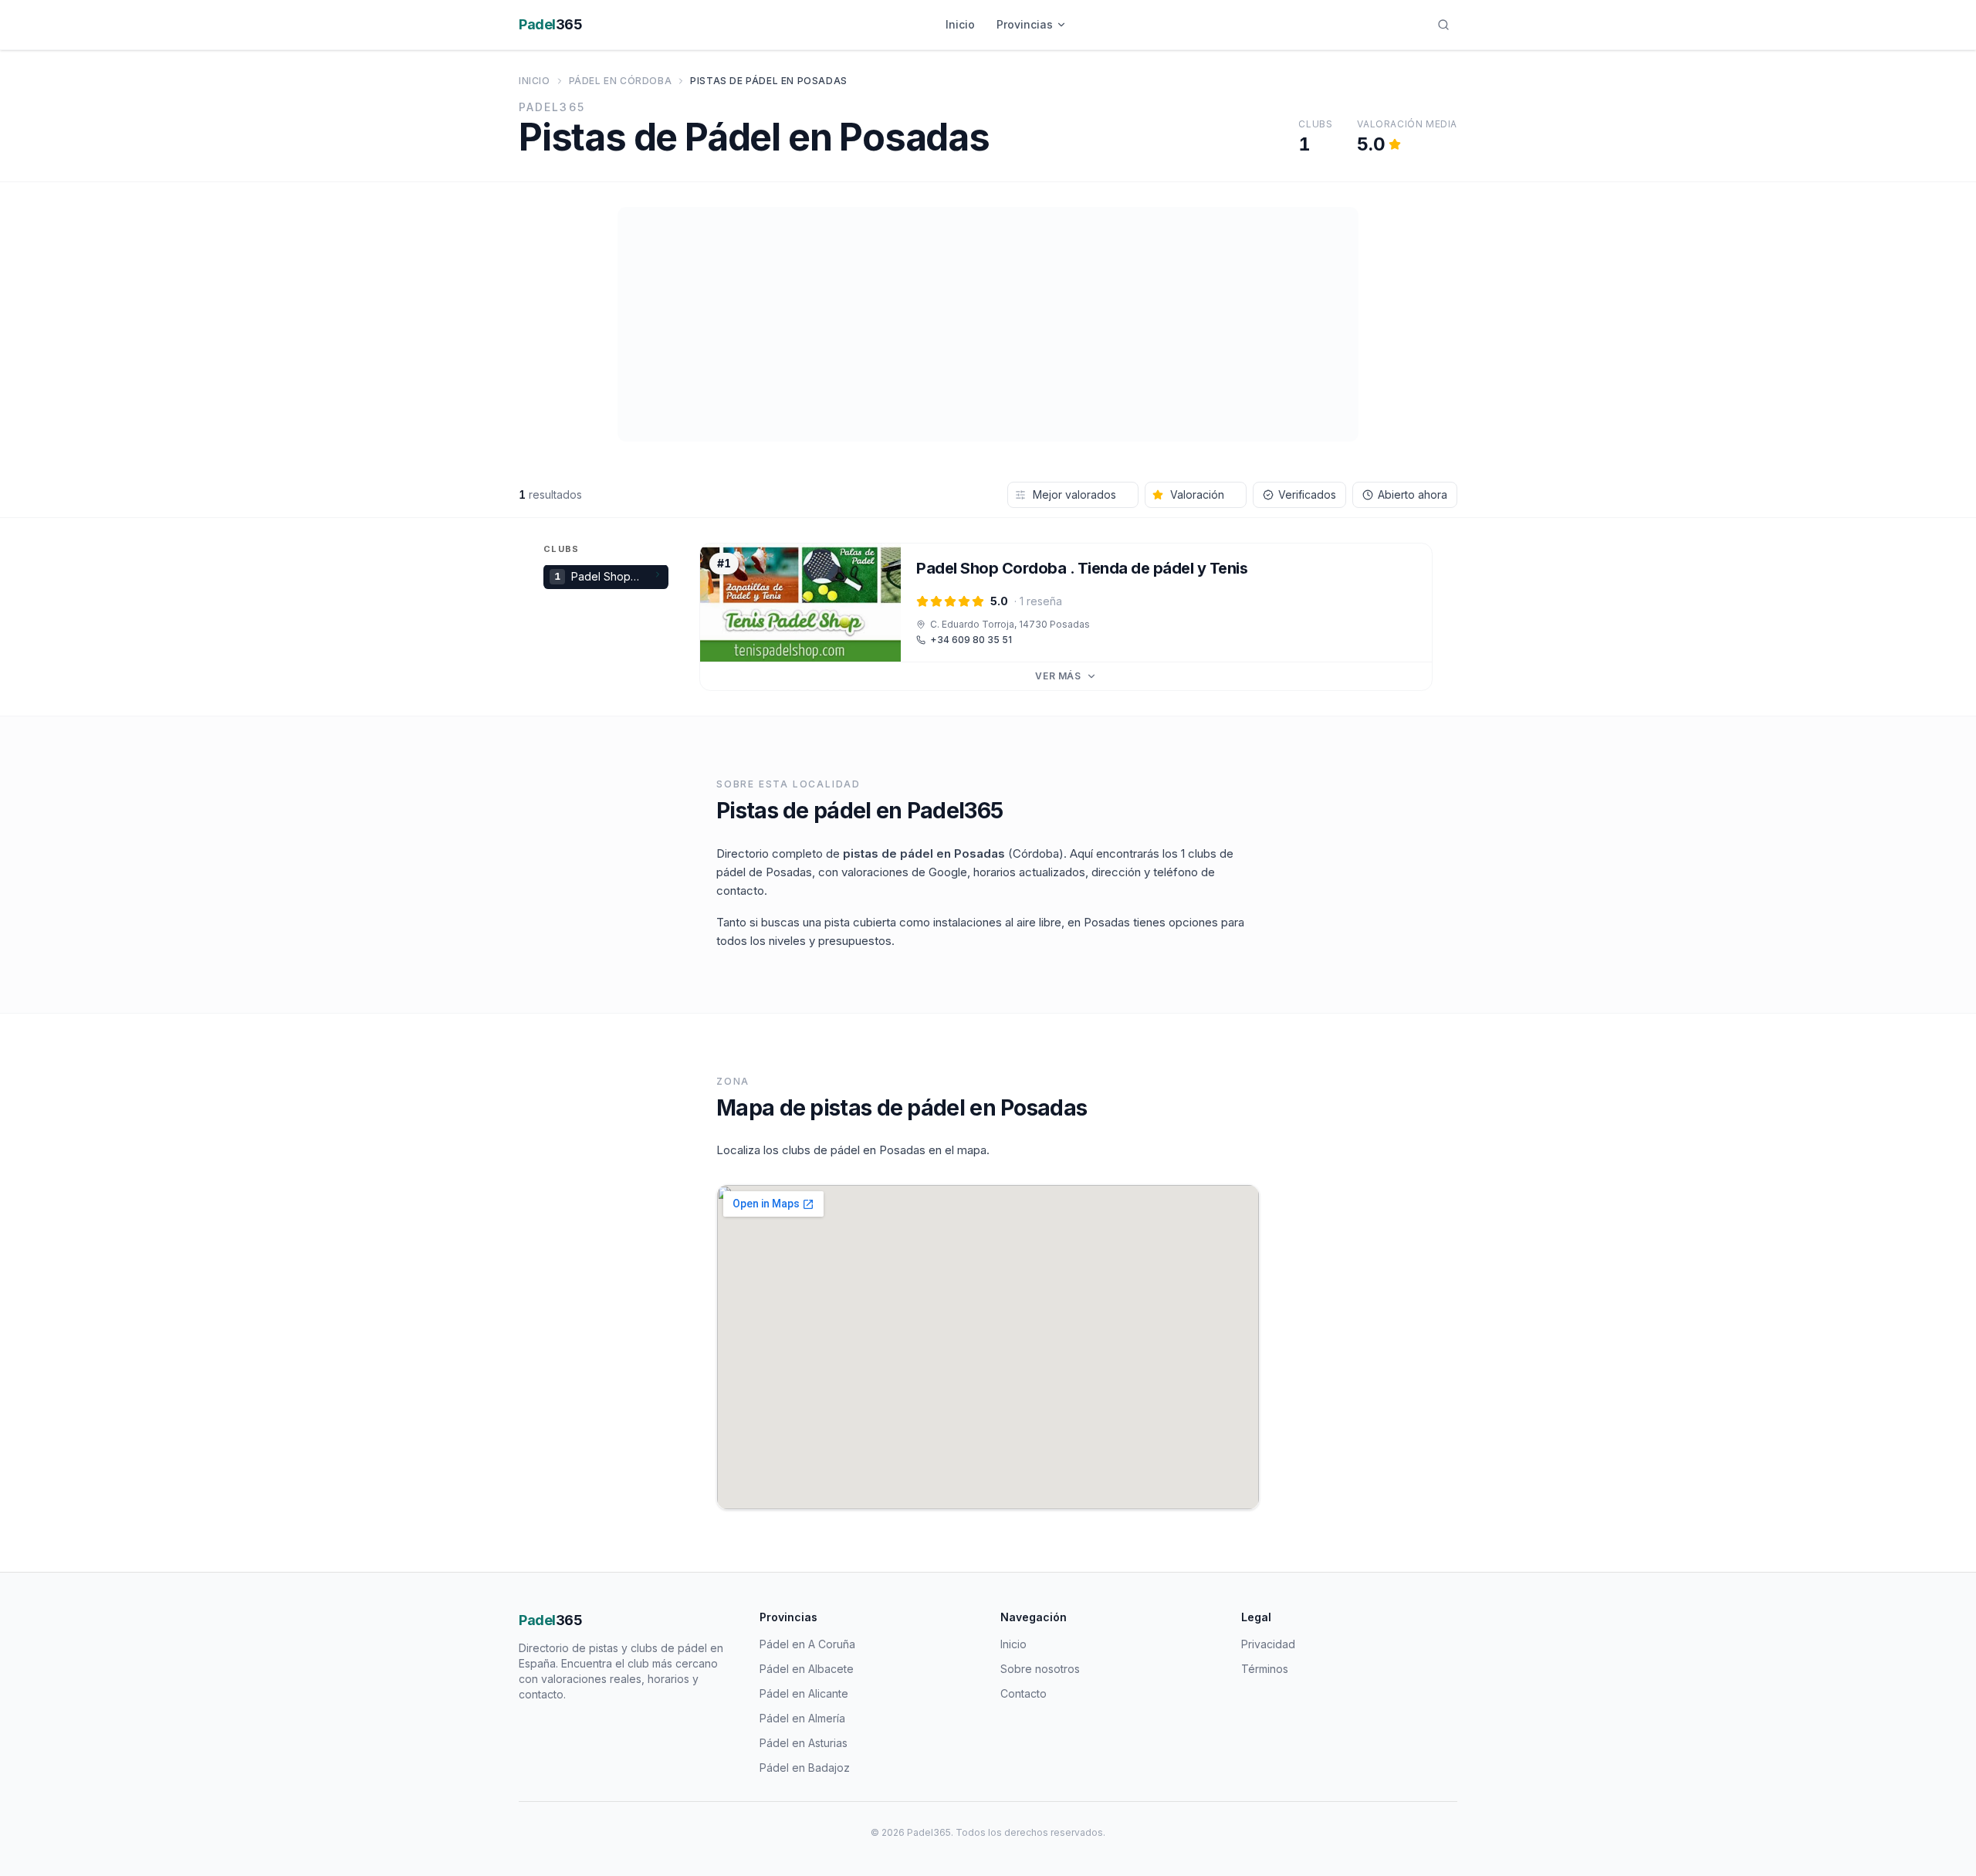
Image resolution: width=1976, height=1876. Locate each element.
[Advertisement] (988, 324)
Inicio (960, 24)
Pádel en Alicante (804, 1693)
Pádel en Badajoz (805, 1768)
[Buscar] (1443, 25)
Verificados (1307, 494)
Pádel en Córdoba (621, 81)
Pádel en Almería (802, 1718)
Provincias (1025, 24)
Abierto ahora (1413, 494)
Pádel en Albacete (807, 1669)
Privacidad (1268, 1644)
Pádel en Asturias (804, 1743)
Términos (1265, 1669)
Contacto (1024, 1693)
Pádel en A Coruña (807, 1644)
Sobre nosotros (1040, 1669)
